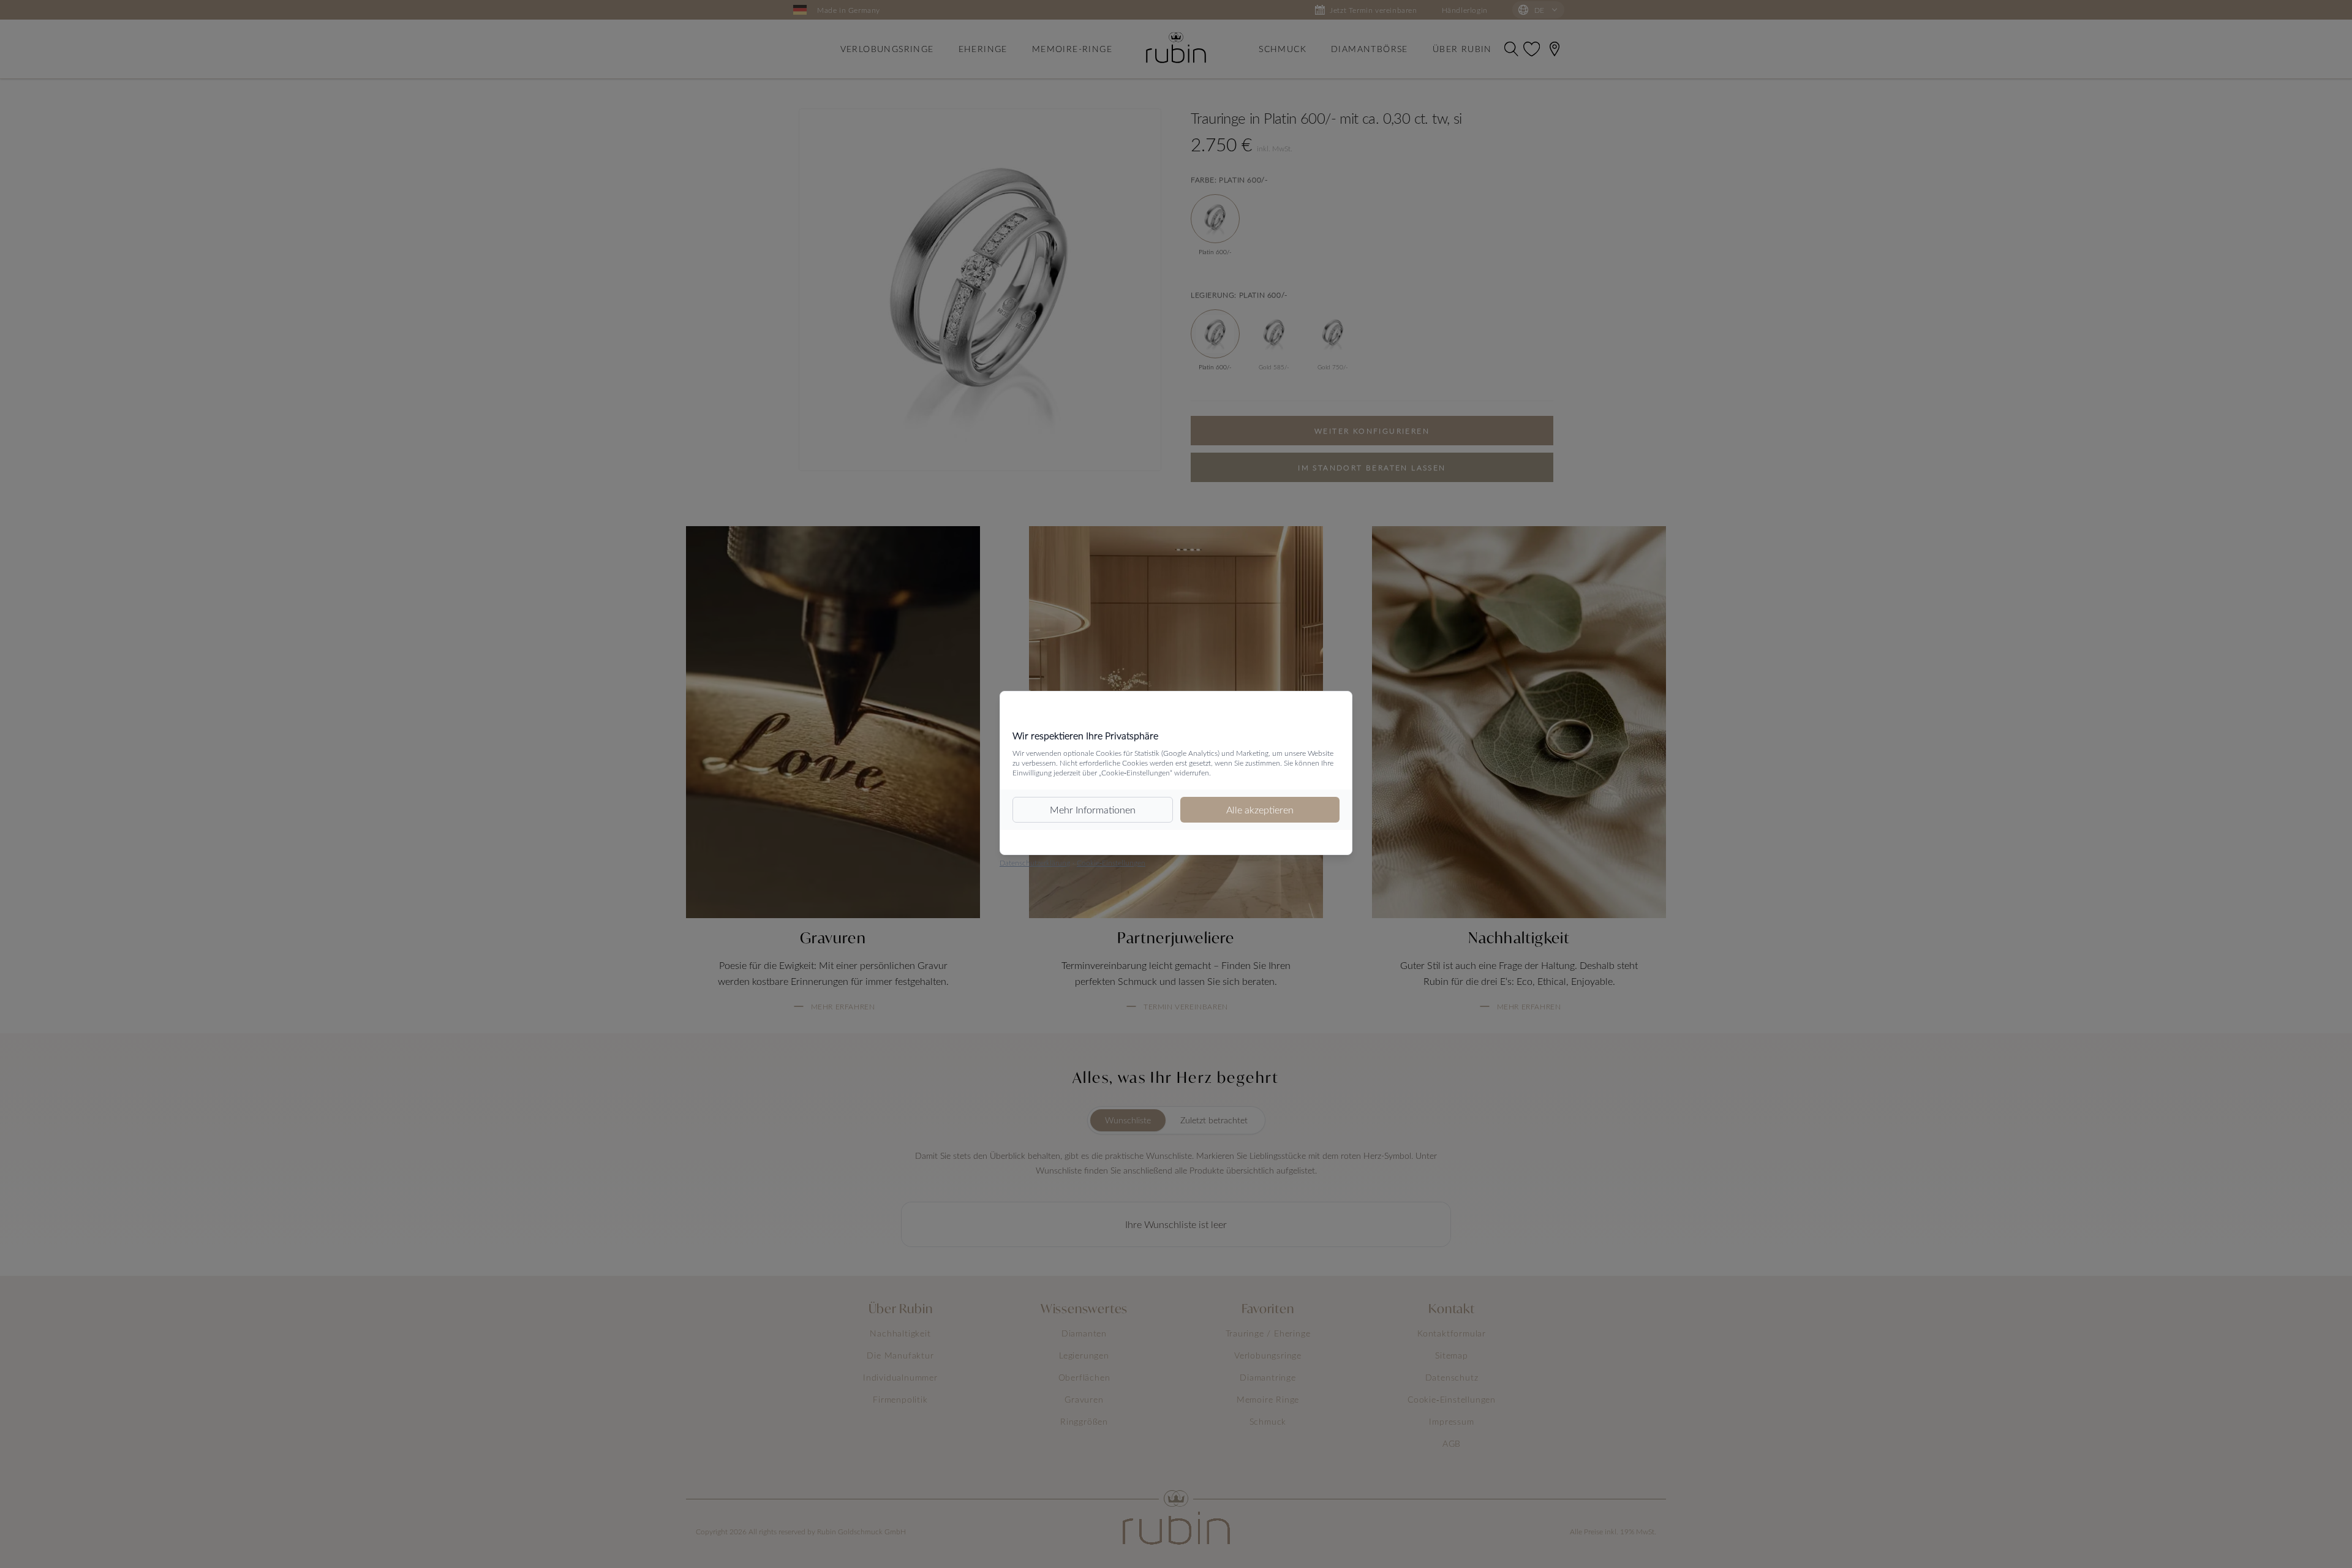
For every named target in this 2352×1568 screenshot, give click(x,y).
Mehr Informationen (1093, 809)
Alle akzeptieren (1260, 809)
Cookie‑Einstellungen (1111, 862)
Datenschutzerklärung (1035, 862)
